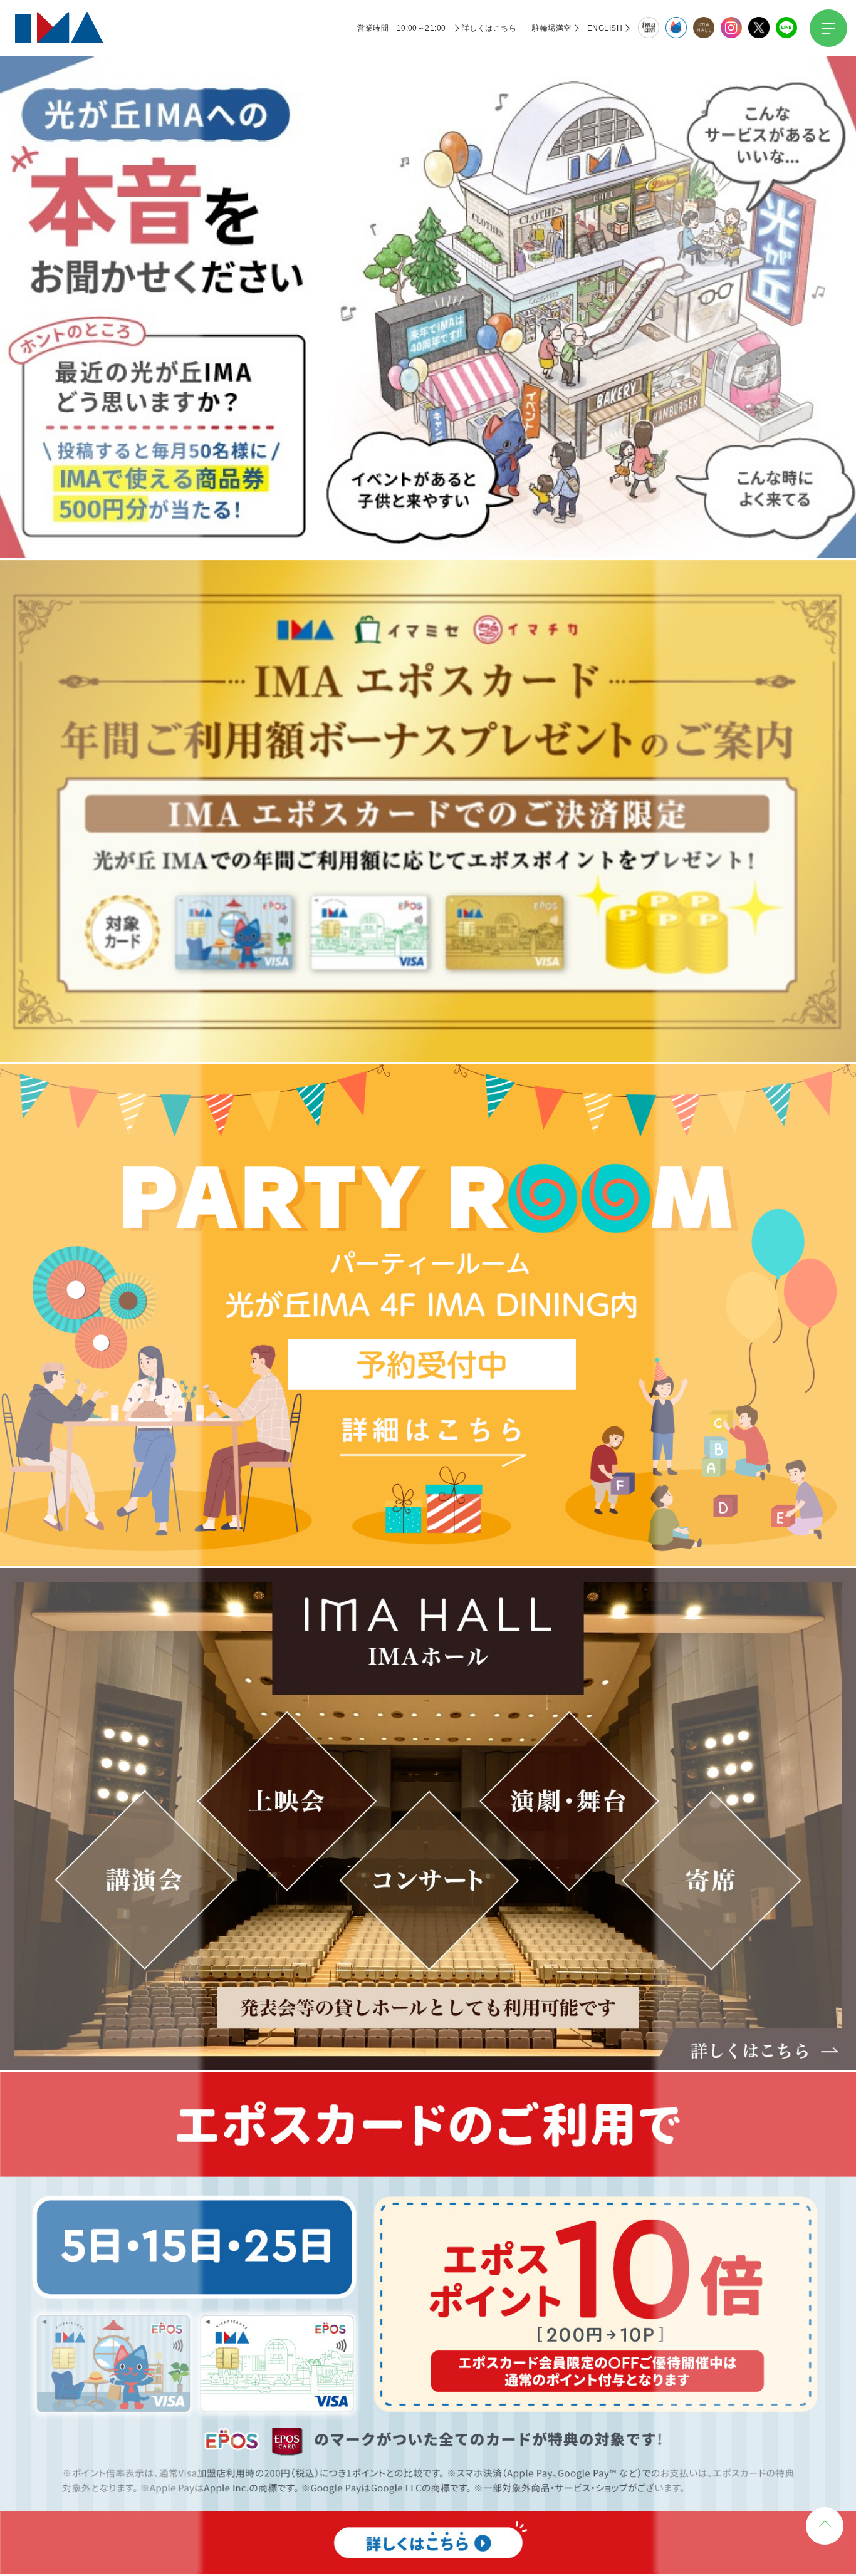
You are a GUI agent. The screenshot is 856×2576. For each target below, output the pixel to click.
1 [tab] (398, 337)
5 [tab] (458, 337)
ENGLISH (605, 28)
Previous (197, 192)
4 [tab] (443, 337)
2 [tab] (413, 337)
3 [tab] (428, 337)
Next (659, 192)
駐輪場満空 (551, 28)
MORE (428, 703)
